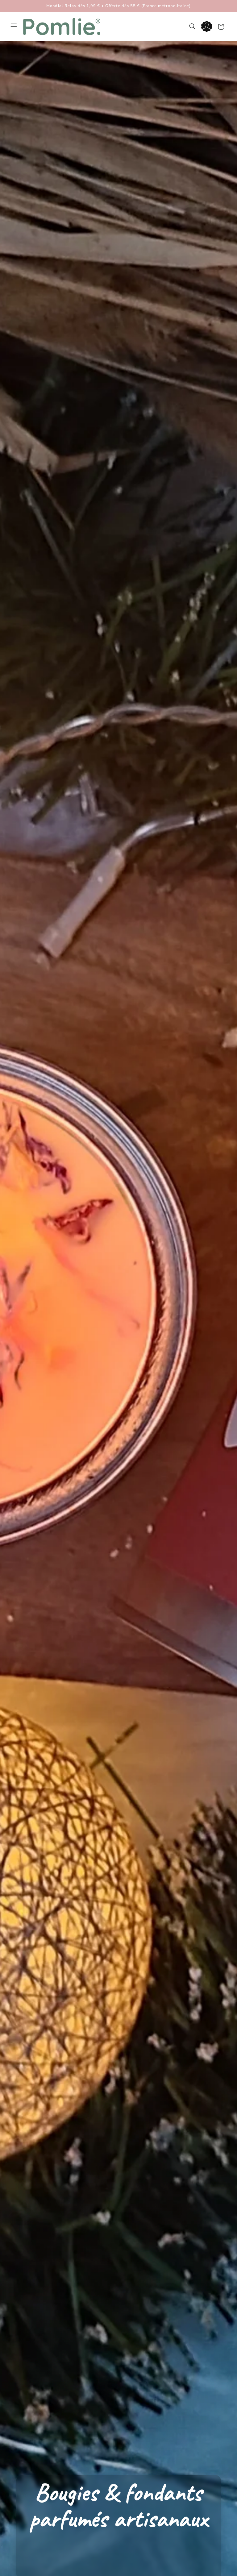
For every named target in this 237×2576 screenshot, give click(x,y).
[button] (14, 27)
